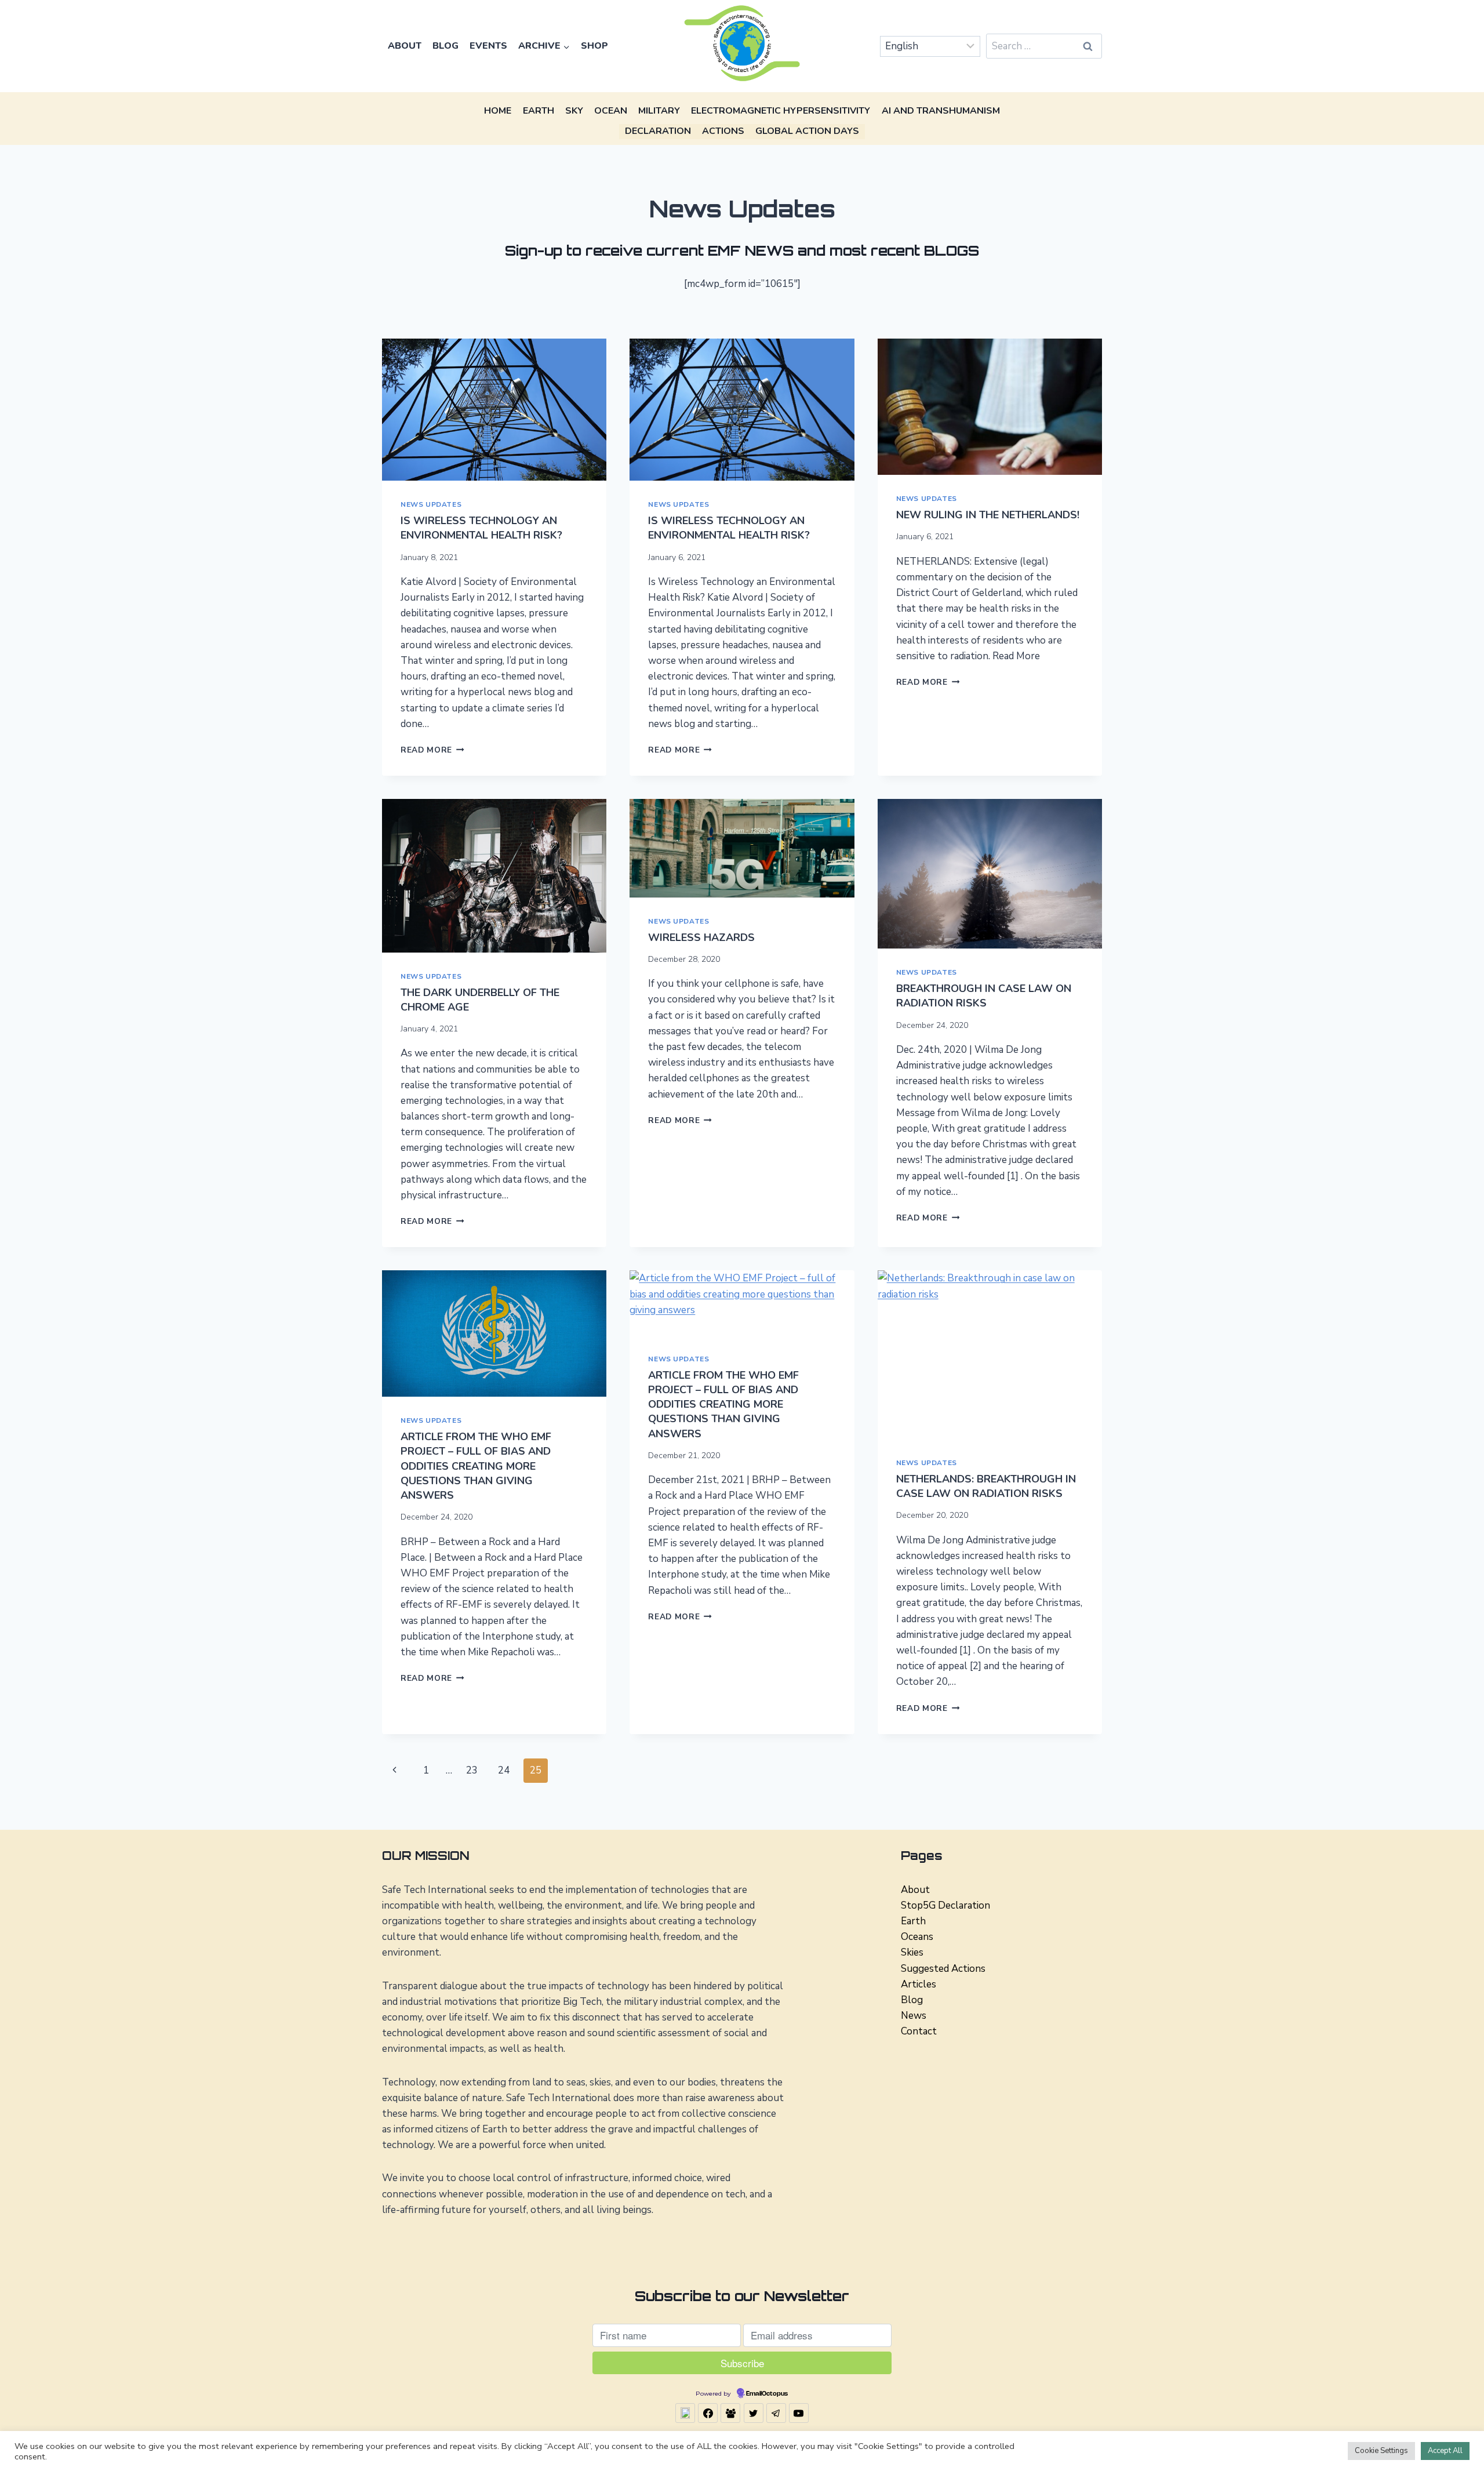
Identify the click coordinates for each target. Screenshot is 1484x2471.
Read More (432, 750)
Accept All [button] (1445, 2451)
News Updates (431, 504)
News (914, 2016)
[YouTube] (799, 2413)
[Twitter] (754, 2413)
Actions (723, 131)
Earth (539, 111)
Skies (912, 1952)
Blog (445, 46)
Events (488, 46)
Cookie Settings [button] (1381, 2451)
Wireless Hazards (701, 937)
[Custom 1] (685, 2413)
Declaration (658, 131)
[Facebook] (708, 2413)
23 (472, 1770)
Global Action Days (807, 131)
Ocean (611, 111)
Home (498, 111)
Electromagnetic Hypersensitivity (781, 111)
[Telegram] (776, 2413)
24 (504, 1770)
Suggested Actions (943, 1969)
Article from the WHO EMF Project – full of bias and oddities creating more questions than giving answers (476, 1466)
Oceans (917, 1937)
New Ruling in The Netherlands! (988, 515)
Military (659, 111)
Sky (574, 111)
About (405, 46)
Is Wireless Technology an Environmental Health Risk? (481, 528)
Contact (919, 2031)
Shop (594, 46)
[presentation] (494, 410)
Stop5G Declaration (945, 1905)
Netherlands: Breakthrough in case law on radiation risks (986, 1486)
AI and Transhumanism (941, 111)
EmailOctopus (767, 2394)
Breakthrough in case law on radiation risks (984, 996)
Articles (919, 1984)
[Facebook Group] (730, 2413)
